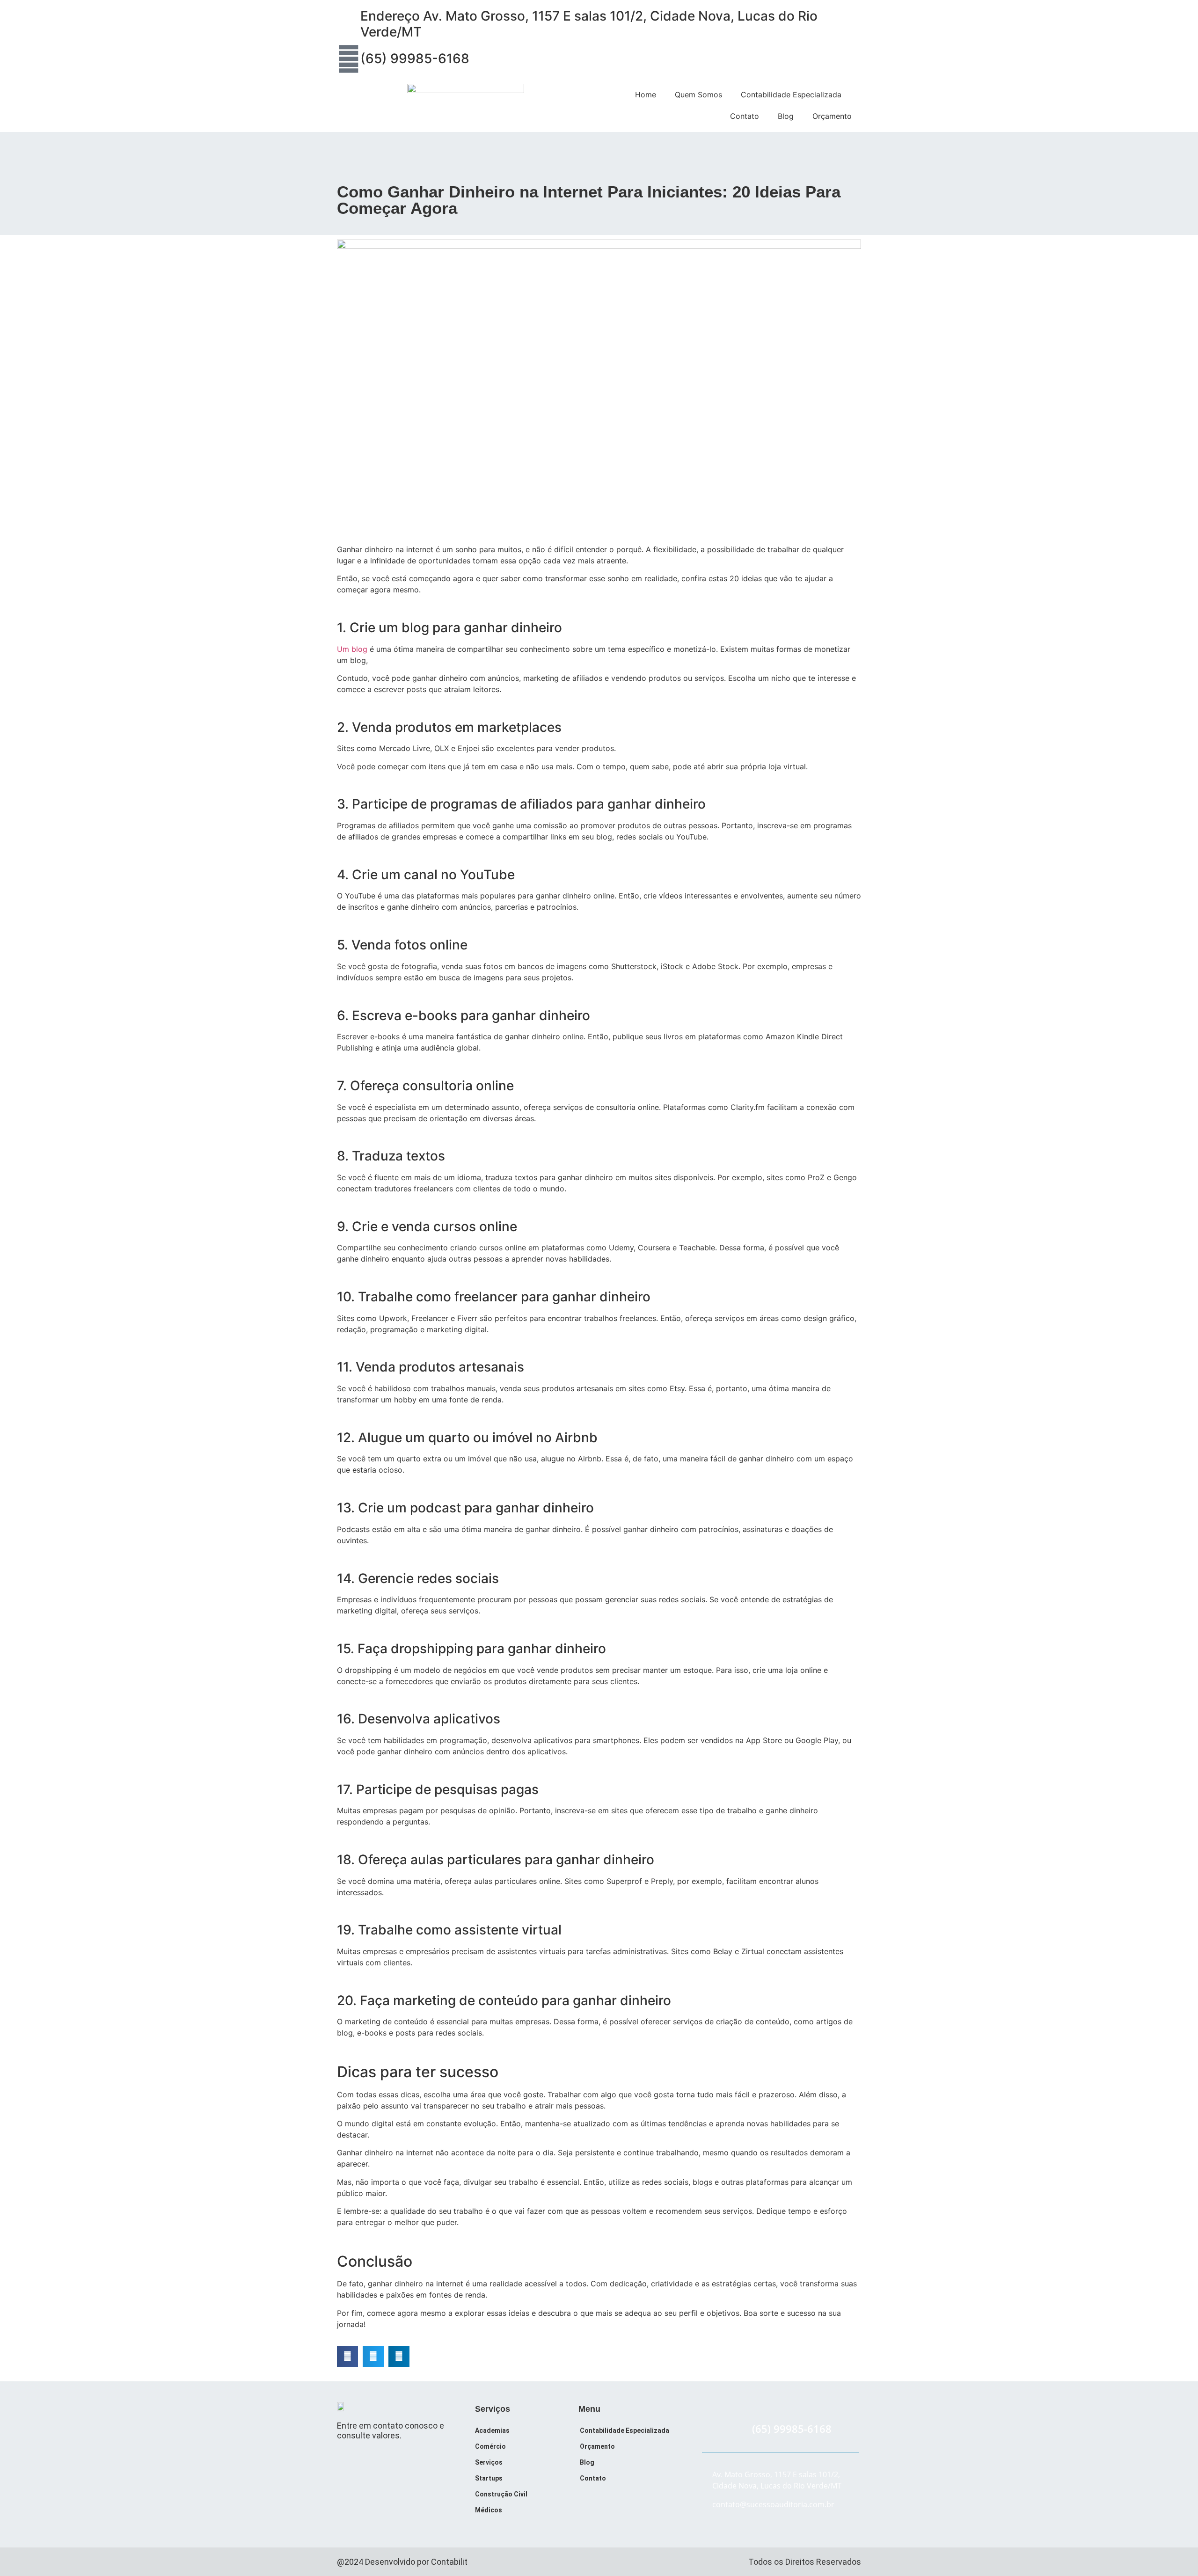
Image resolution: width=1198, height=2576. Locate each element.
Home (646, 95)
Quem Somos (698, 95)
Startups (489, 2478)
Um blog (352, 649)
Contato (745, 116)
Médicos (489, 2510)
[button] (347, 2356)
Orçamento (832, 116)
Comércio (490, 2446)
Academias (492, 2430)
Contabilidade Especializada (791, 95)
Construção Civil (501, 2494)
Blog (786, 116)
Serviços (489, 2462)
